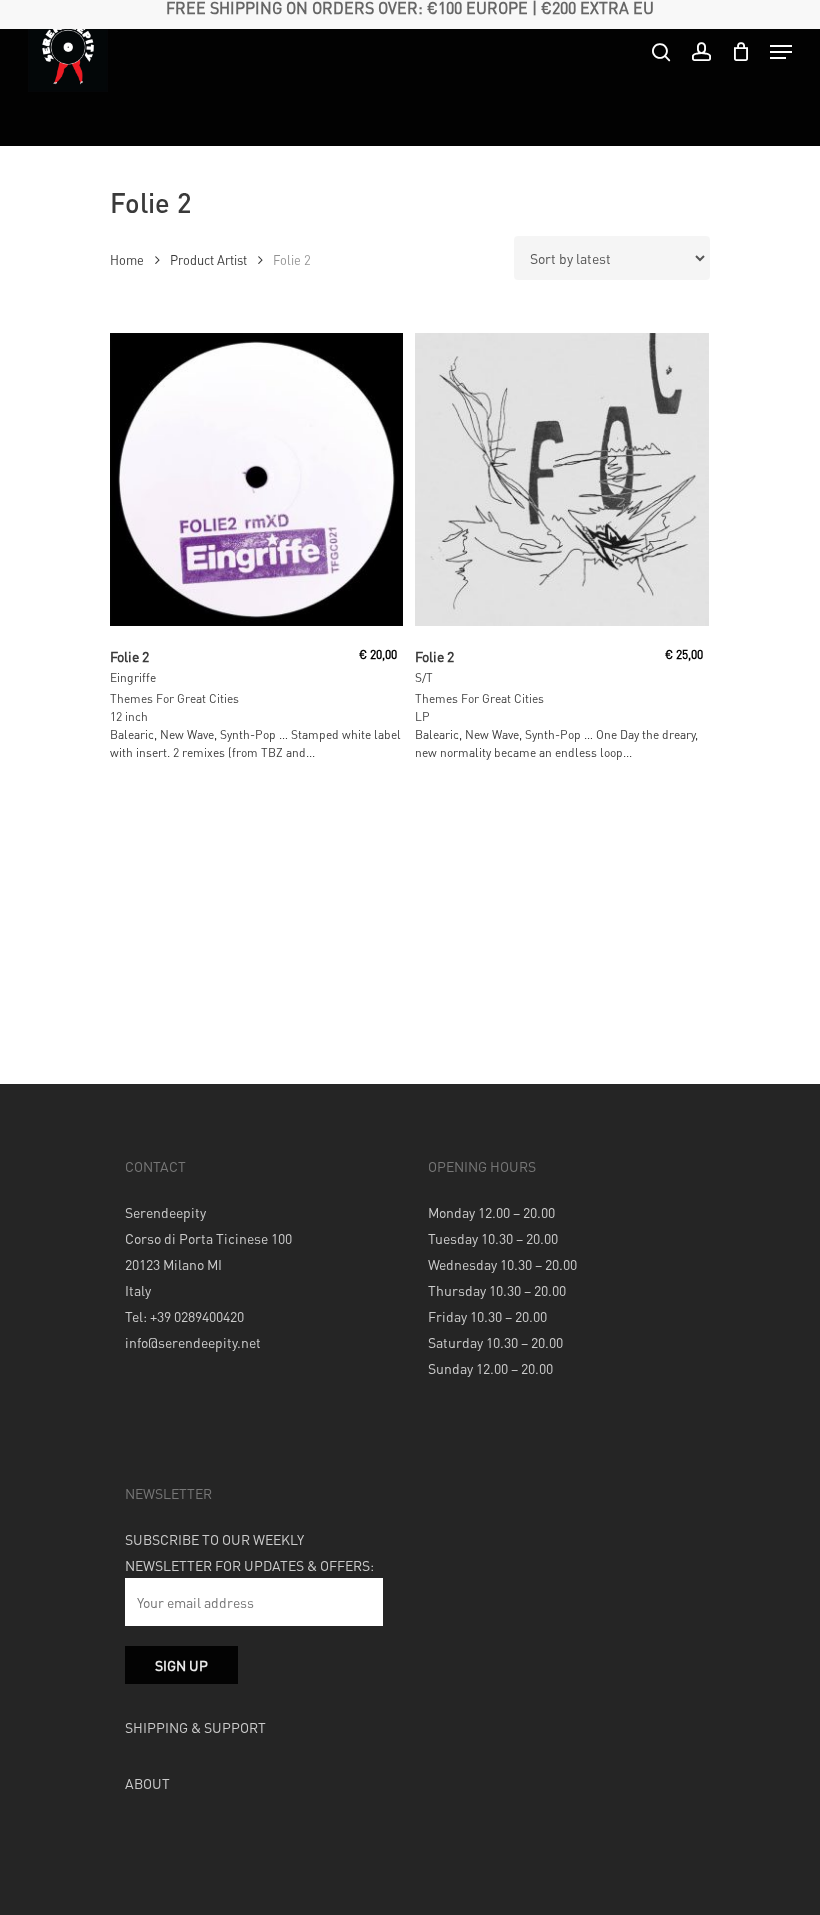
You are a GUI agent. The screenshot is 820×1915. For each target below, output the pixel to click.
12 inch (129, 716)
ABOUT (147, 1783)
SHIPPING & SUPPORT (195, 1727)
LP (422, 716)
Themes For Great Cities (174, 698)
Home (127, 260)
